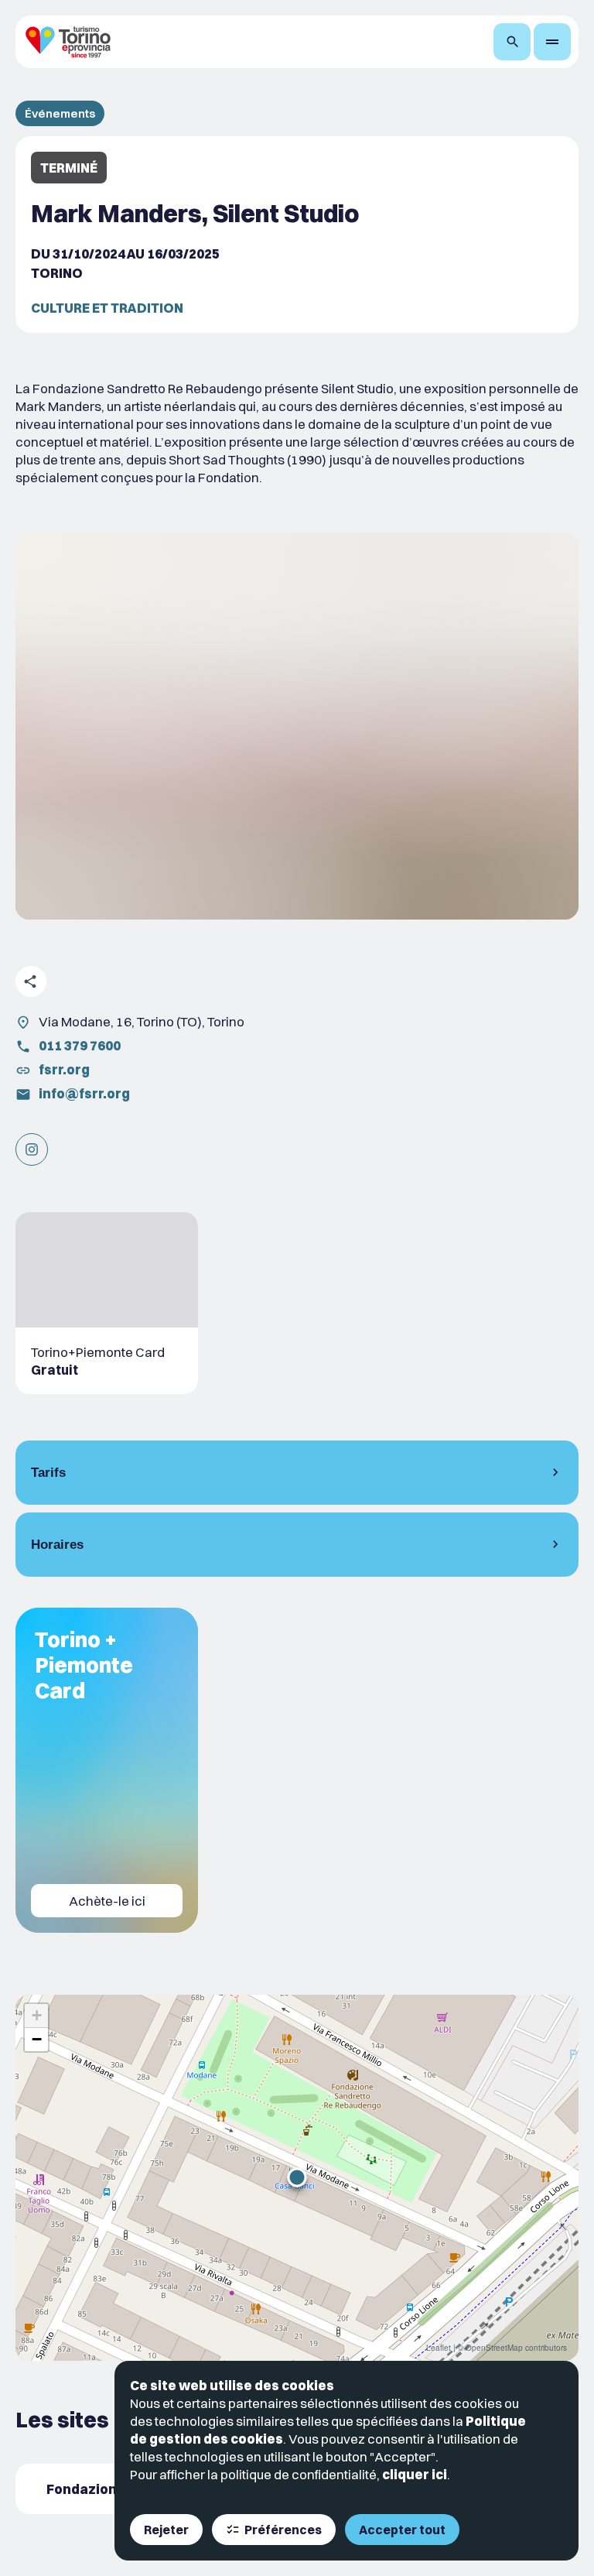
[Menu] (552, 42)
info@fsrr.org (84, 1093)
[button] (297, 2177)
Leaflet (439, 2348)
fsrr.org (64, 1069)
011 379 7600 (80, 1045)
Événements (60, 113)
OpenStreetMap (494, 2348)
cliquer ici (415, 2474)
